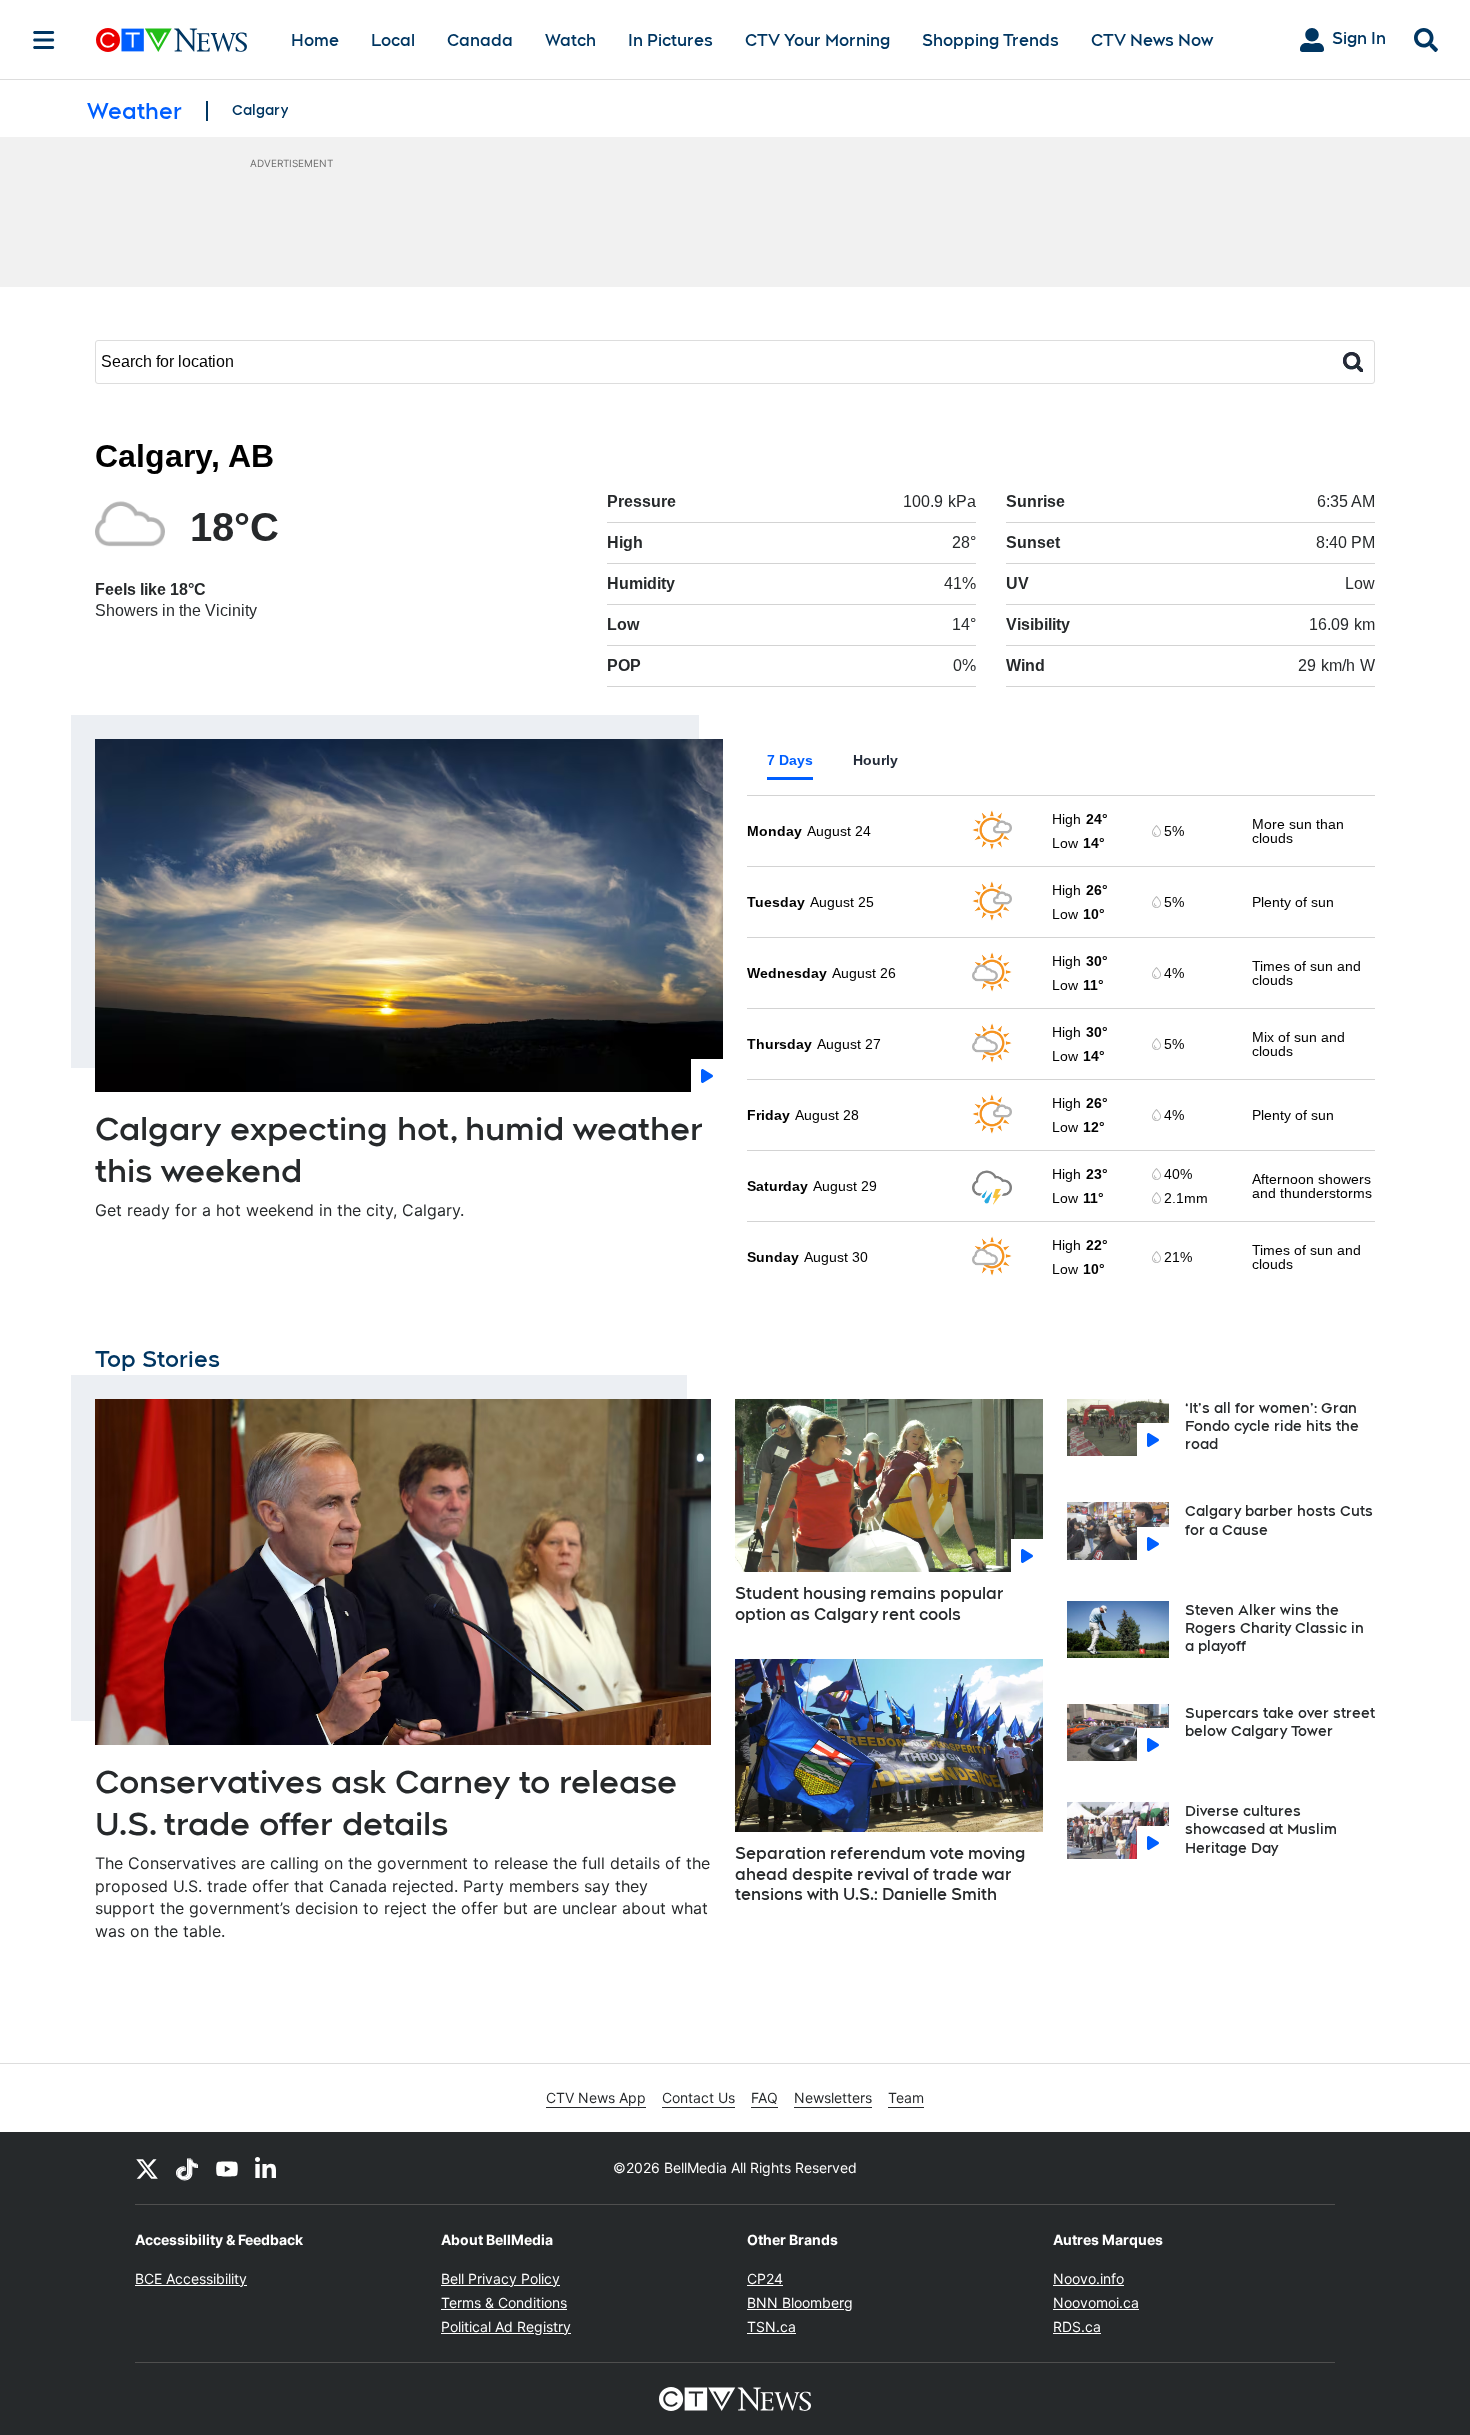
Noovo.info (1088, 2278)
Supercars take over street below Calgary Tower (1280, 1722)
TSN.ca (771, 2326)
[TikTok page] (187, 2168)
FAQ (764, 2097)
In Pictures (670, 40)
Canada (480, 40)
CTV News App (596, 2097)
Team (906, 2097)
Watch (570, 40)
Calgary (260, 110)
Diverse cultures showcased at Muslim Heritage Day (1261, 1829)
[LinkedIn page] (267, 2168)
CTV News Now (1152, 40)
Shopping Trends (990, 40)
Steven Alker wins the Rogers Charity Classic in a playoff (1274, 1628)
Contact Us (698, 2097)
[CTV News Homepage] (171, 40)
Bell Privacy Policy (500, 2278)
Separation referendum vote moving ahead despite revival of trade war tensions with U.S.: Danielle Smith (880, 1874)
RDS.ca (1077, 2326)
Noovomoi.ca (1096, 2302)
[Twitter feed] (147, 2168)
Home (315, 40)
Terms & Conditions (504, 2302)
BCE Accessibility (191, 2278)
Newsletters (833, 2097)
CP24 (765, 2278)
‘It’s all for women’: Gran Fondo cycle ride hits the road (1272, 1426)
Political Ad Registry (506, 2326)
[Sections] (44, 40)
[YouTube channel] (227, 2168)
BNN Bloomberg (800, 2302)
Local (393, 40)
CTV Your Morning (817, 40)
